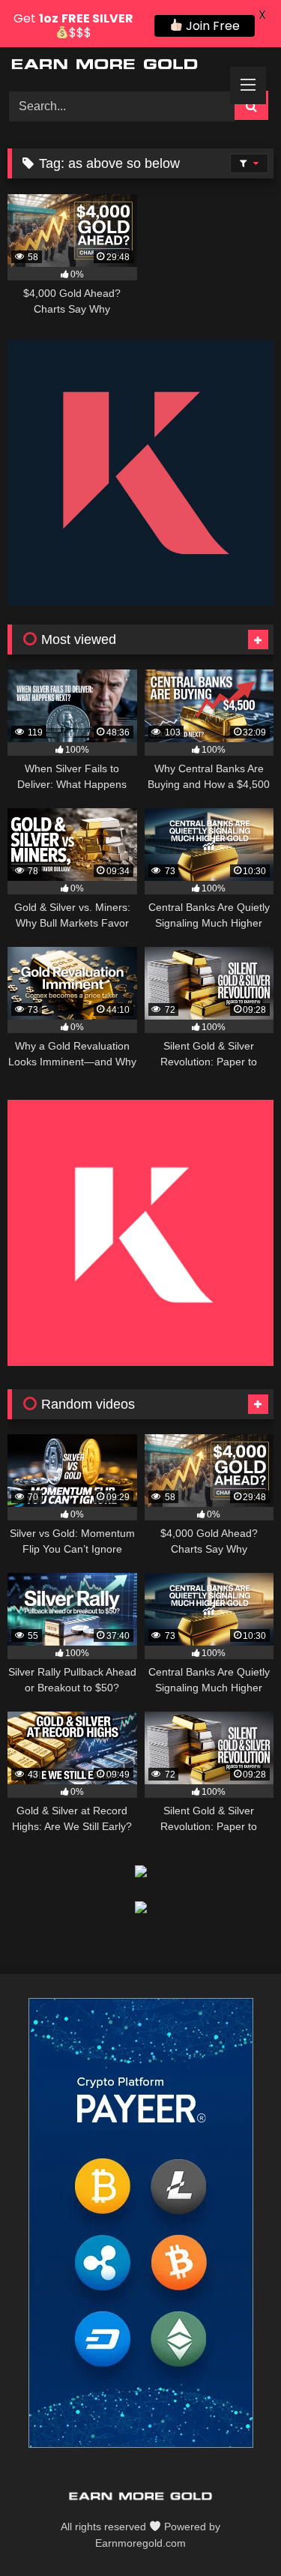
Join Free (211, 26)
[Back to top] (235, 2531)
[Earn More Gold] (115, 67)
